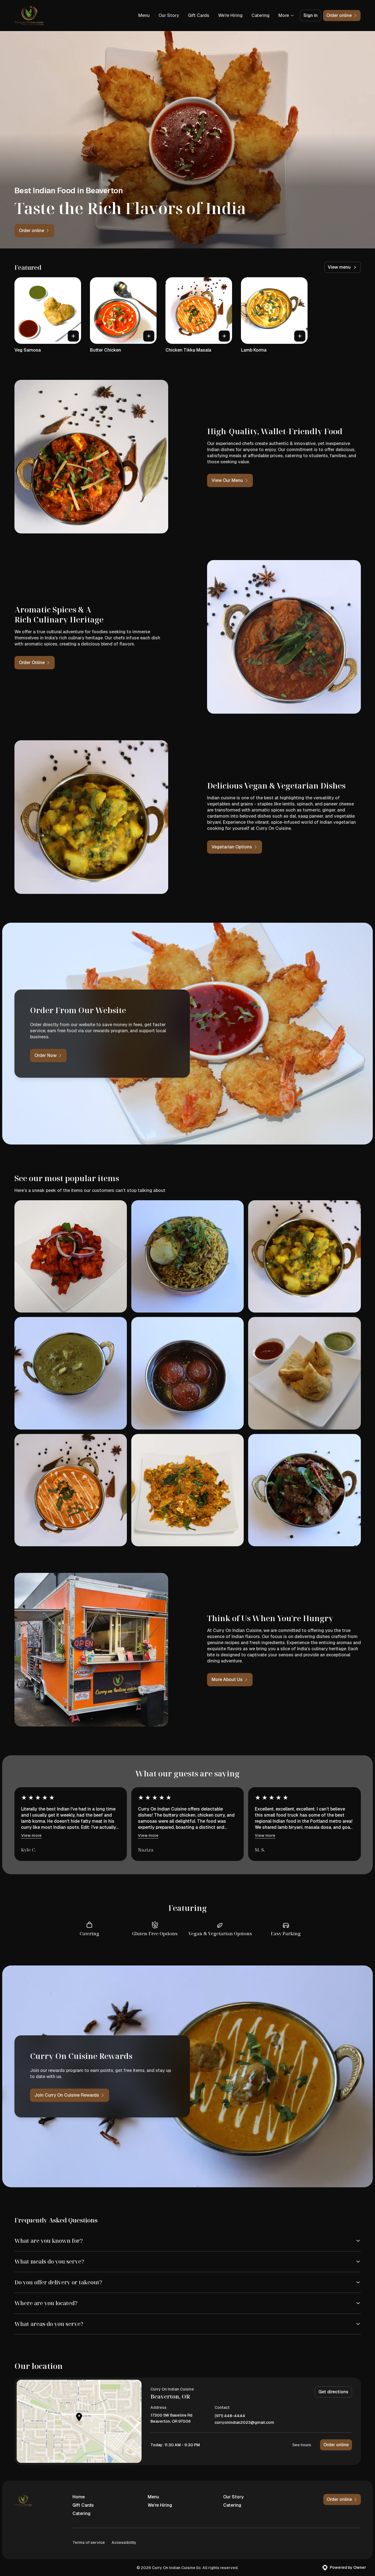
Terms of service (89, 2542)
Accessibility (124, 2542)
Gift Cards (199, 15)
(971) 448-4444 (230, 2416)
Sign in (310, 15)
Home (79, 2497)
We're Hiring (230, 15)
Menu (144, 15)
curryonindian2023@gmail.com (244, 2423)
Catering (261, 15)
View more (31, 1835)
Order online (336, 2445)
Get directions (333, 2392)
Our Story (169, 15)
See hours (302, 2445)
